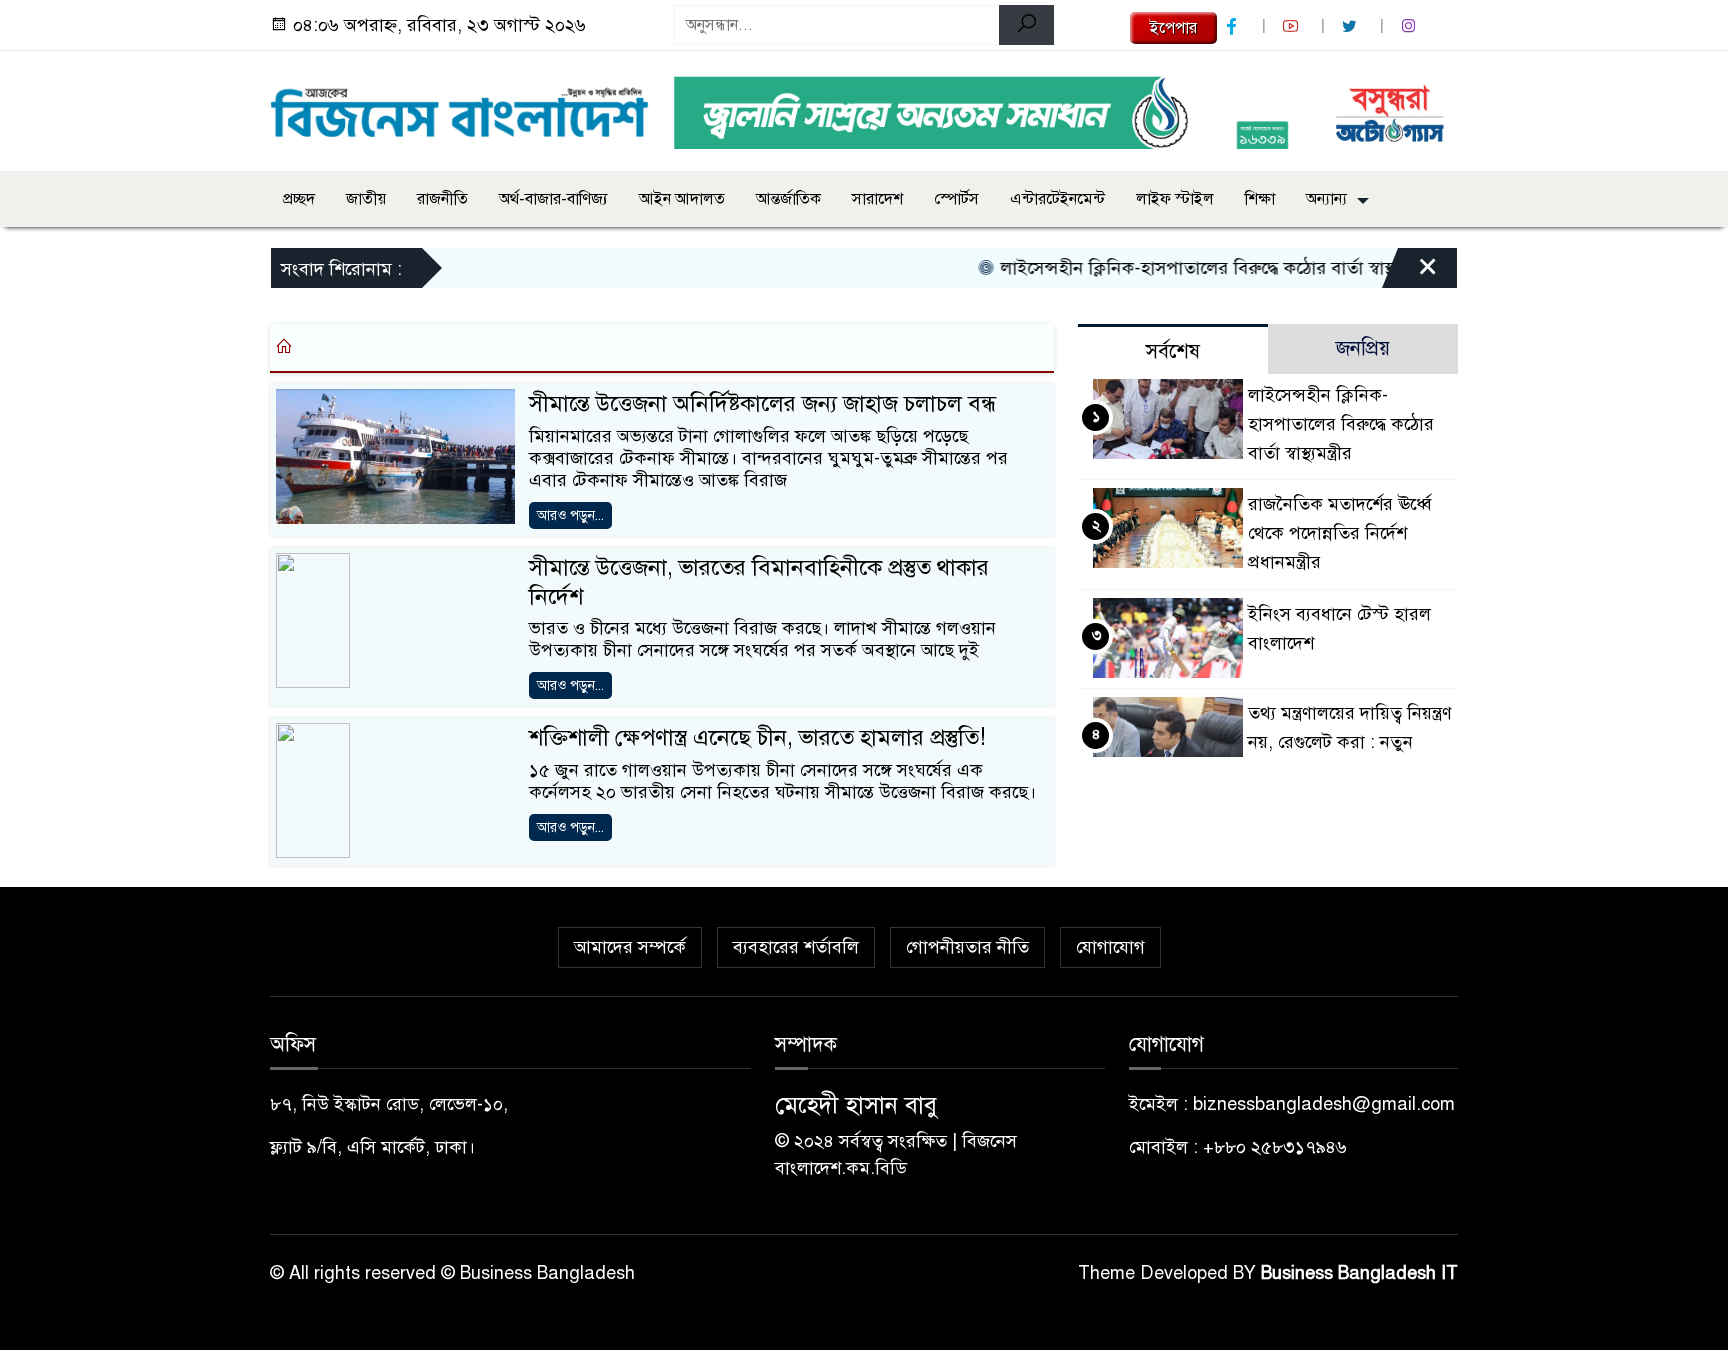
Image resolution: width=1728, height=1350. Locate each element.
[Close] (1410, 273)
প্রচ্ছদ (299, 199)
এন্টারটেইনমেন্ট (1057, 199)
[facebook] (1234, 26)
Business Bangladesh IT (1359, 1273)
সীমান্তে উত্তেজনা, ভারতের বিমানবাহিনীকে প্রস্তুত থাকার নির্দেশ (759, 582)
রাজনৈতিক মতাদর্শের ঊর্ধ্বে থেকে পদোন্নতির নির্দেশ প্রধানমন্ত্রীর (1339, 533)
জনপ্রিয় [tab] (1363, 348)
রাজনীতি (442, 199)
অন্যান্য (1326, 199)
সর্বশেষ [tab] (1173, 351)
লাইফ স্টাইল (1175, 199)
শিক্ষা (1260, 199)
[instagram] (1411, 26)
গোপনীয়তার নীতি (967, 947)
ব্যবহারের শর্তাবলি (796, 947)
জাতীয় (366, 199)
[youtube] (1293, 26)
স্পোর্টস (956, 199)
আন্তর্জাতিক (788, 199)
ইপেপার (1173, 28)
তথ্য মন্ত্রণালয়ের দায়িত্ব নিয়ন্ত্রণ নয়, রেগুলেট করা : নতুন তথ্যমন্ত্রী (1350, 742)
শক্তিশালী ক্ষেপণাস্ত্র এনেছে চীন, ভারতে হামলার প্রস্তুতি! (757, 737)
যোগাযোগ (1110, 947)
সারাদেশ (877, 199)
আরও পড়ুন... (570, 515)
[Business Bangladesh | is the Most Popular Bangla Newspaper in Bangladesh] (460, 107)
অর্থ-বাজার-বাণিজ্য (553, 199)
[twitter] (1352, 26)
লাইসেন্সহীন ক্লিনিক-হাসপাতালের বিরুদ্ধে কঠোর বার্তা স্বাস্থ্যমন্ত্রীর (1190, 268)
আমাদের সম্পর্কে (630, 947)
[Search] (1026, 25)
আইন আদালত (682, 199)
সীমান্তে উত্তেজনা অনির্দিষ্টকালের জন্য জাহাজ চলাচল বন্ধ (762, 403)
